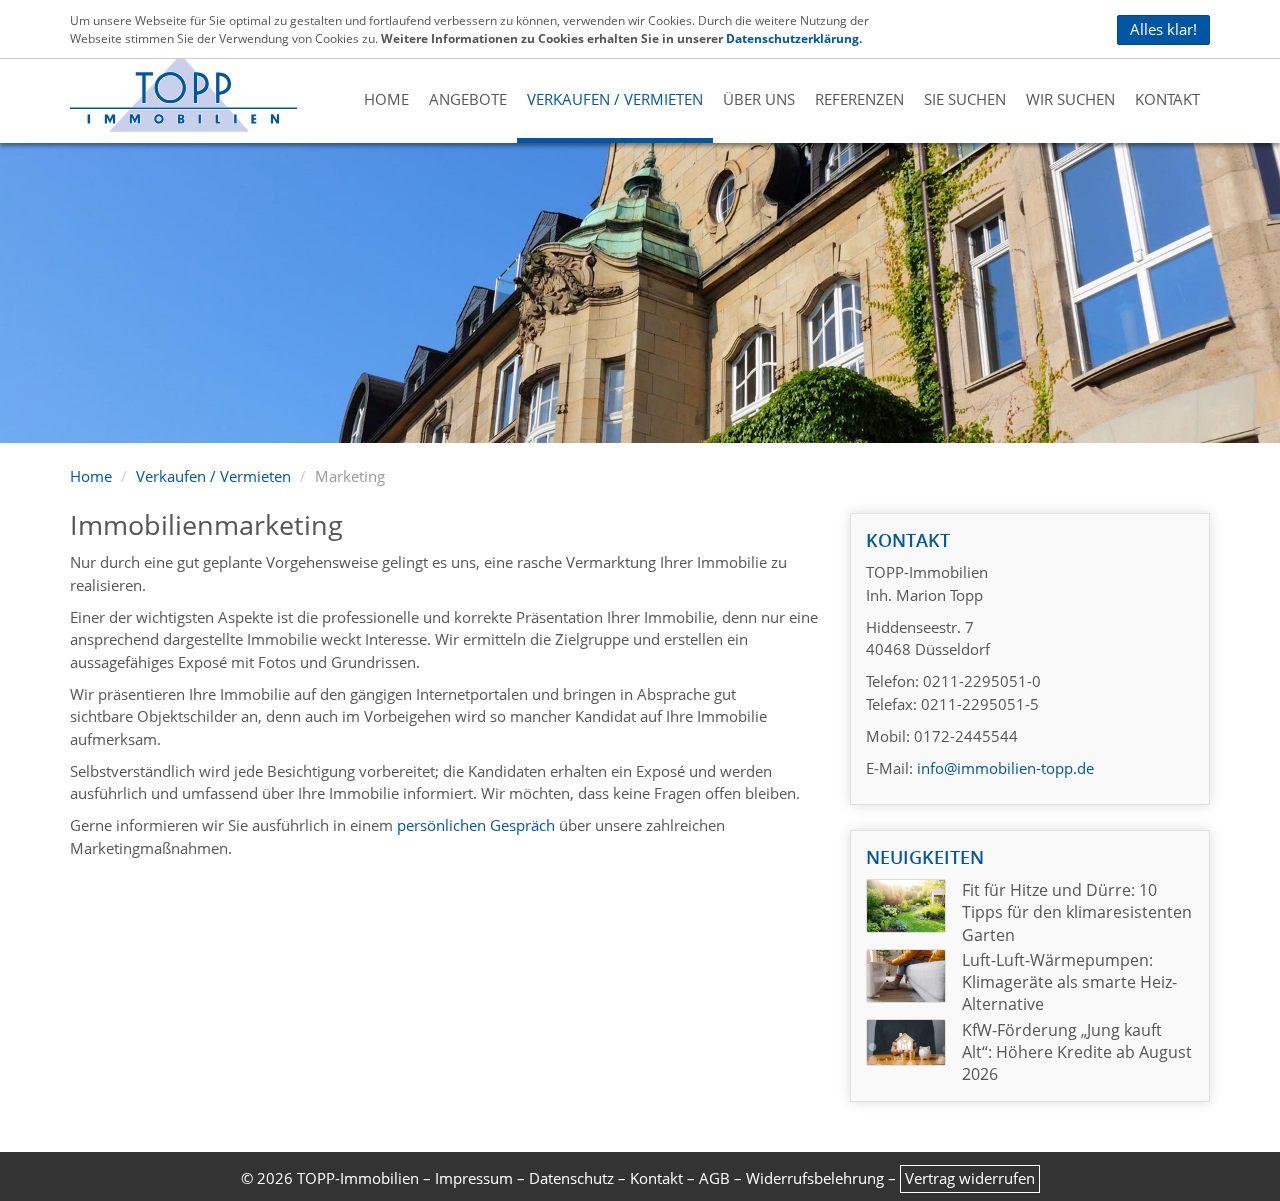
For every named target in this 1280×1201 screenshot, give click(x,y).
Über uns (759, 99)
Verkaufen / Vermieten (615, 99)
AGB (714, 1178)
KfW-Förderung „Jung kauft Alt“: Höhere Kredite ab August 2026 (1077, 1052)
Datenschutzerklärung (792, 38)
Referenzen (859, 99)
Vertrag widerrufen (970, 1178)
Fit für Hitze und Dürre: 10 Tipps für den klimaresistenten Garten (1077, 912)
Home (386, 99)
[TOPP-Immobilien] (183, 91)
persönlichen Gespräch (476, 825)
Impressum (474, 1178)
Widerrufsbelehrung (815, 1178)
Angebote (468, 99)
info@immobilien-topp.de (1003, 768)
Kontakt (1167, 99)
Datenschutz (571, 1178)
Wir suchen (1070, 99)
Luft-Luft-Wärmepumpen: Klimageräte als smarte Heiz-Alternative (1069, 982)
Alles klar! (1163, 30)
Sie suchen (965, 99)
